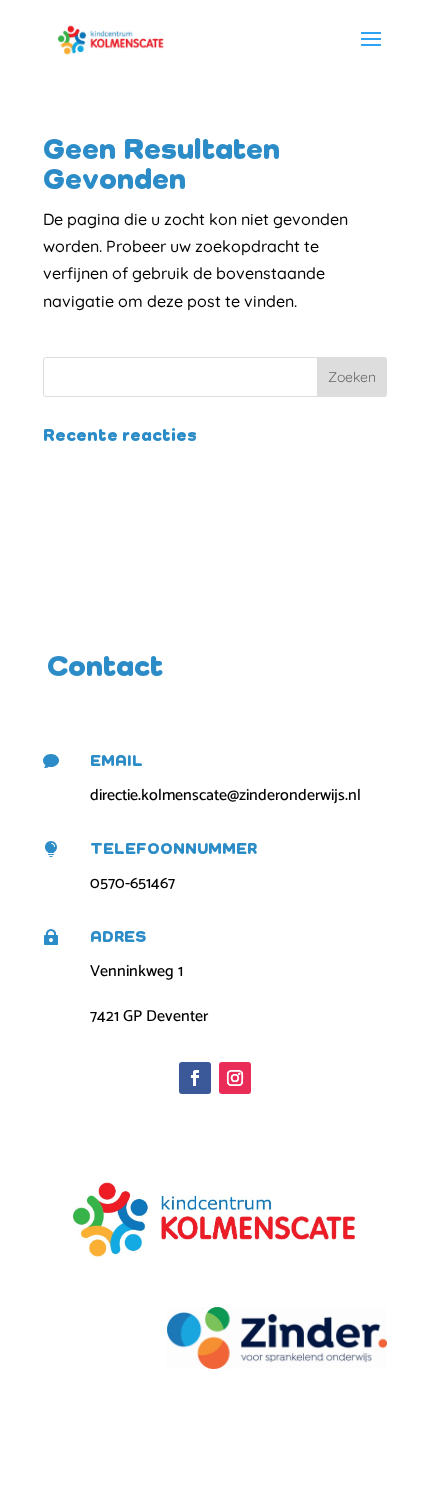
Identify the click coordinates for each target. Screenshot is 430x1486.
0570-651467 (132, 883)
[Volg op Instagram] (235, 1078)
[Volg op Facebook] (195, 1078)
